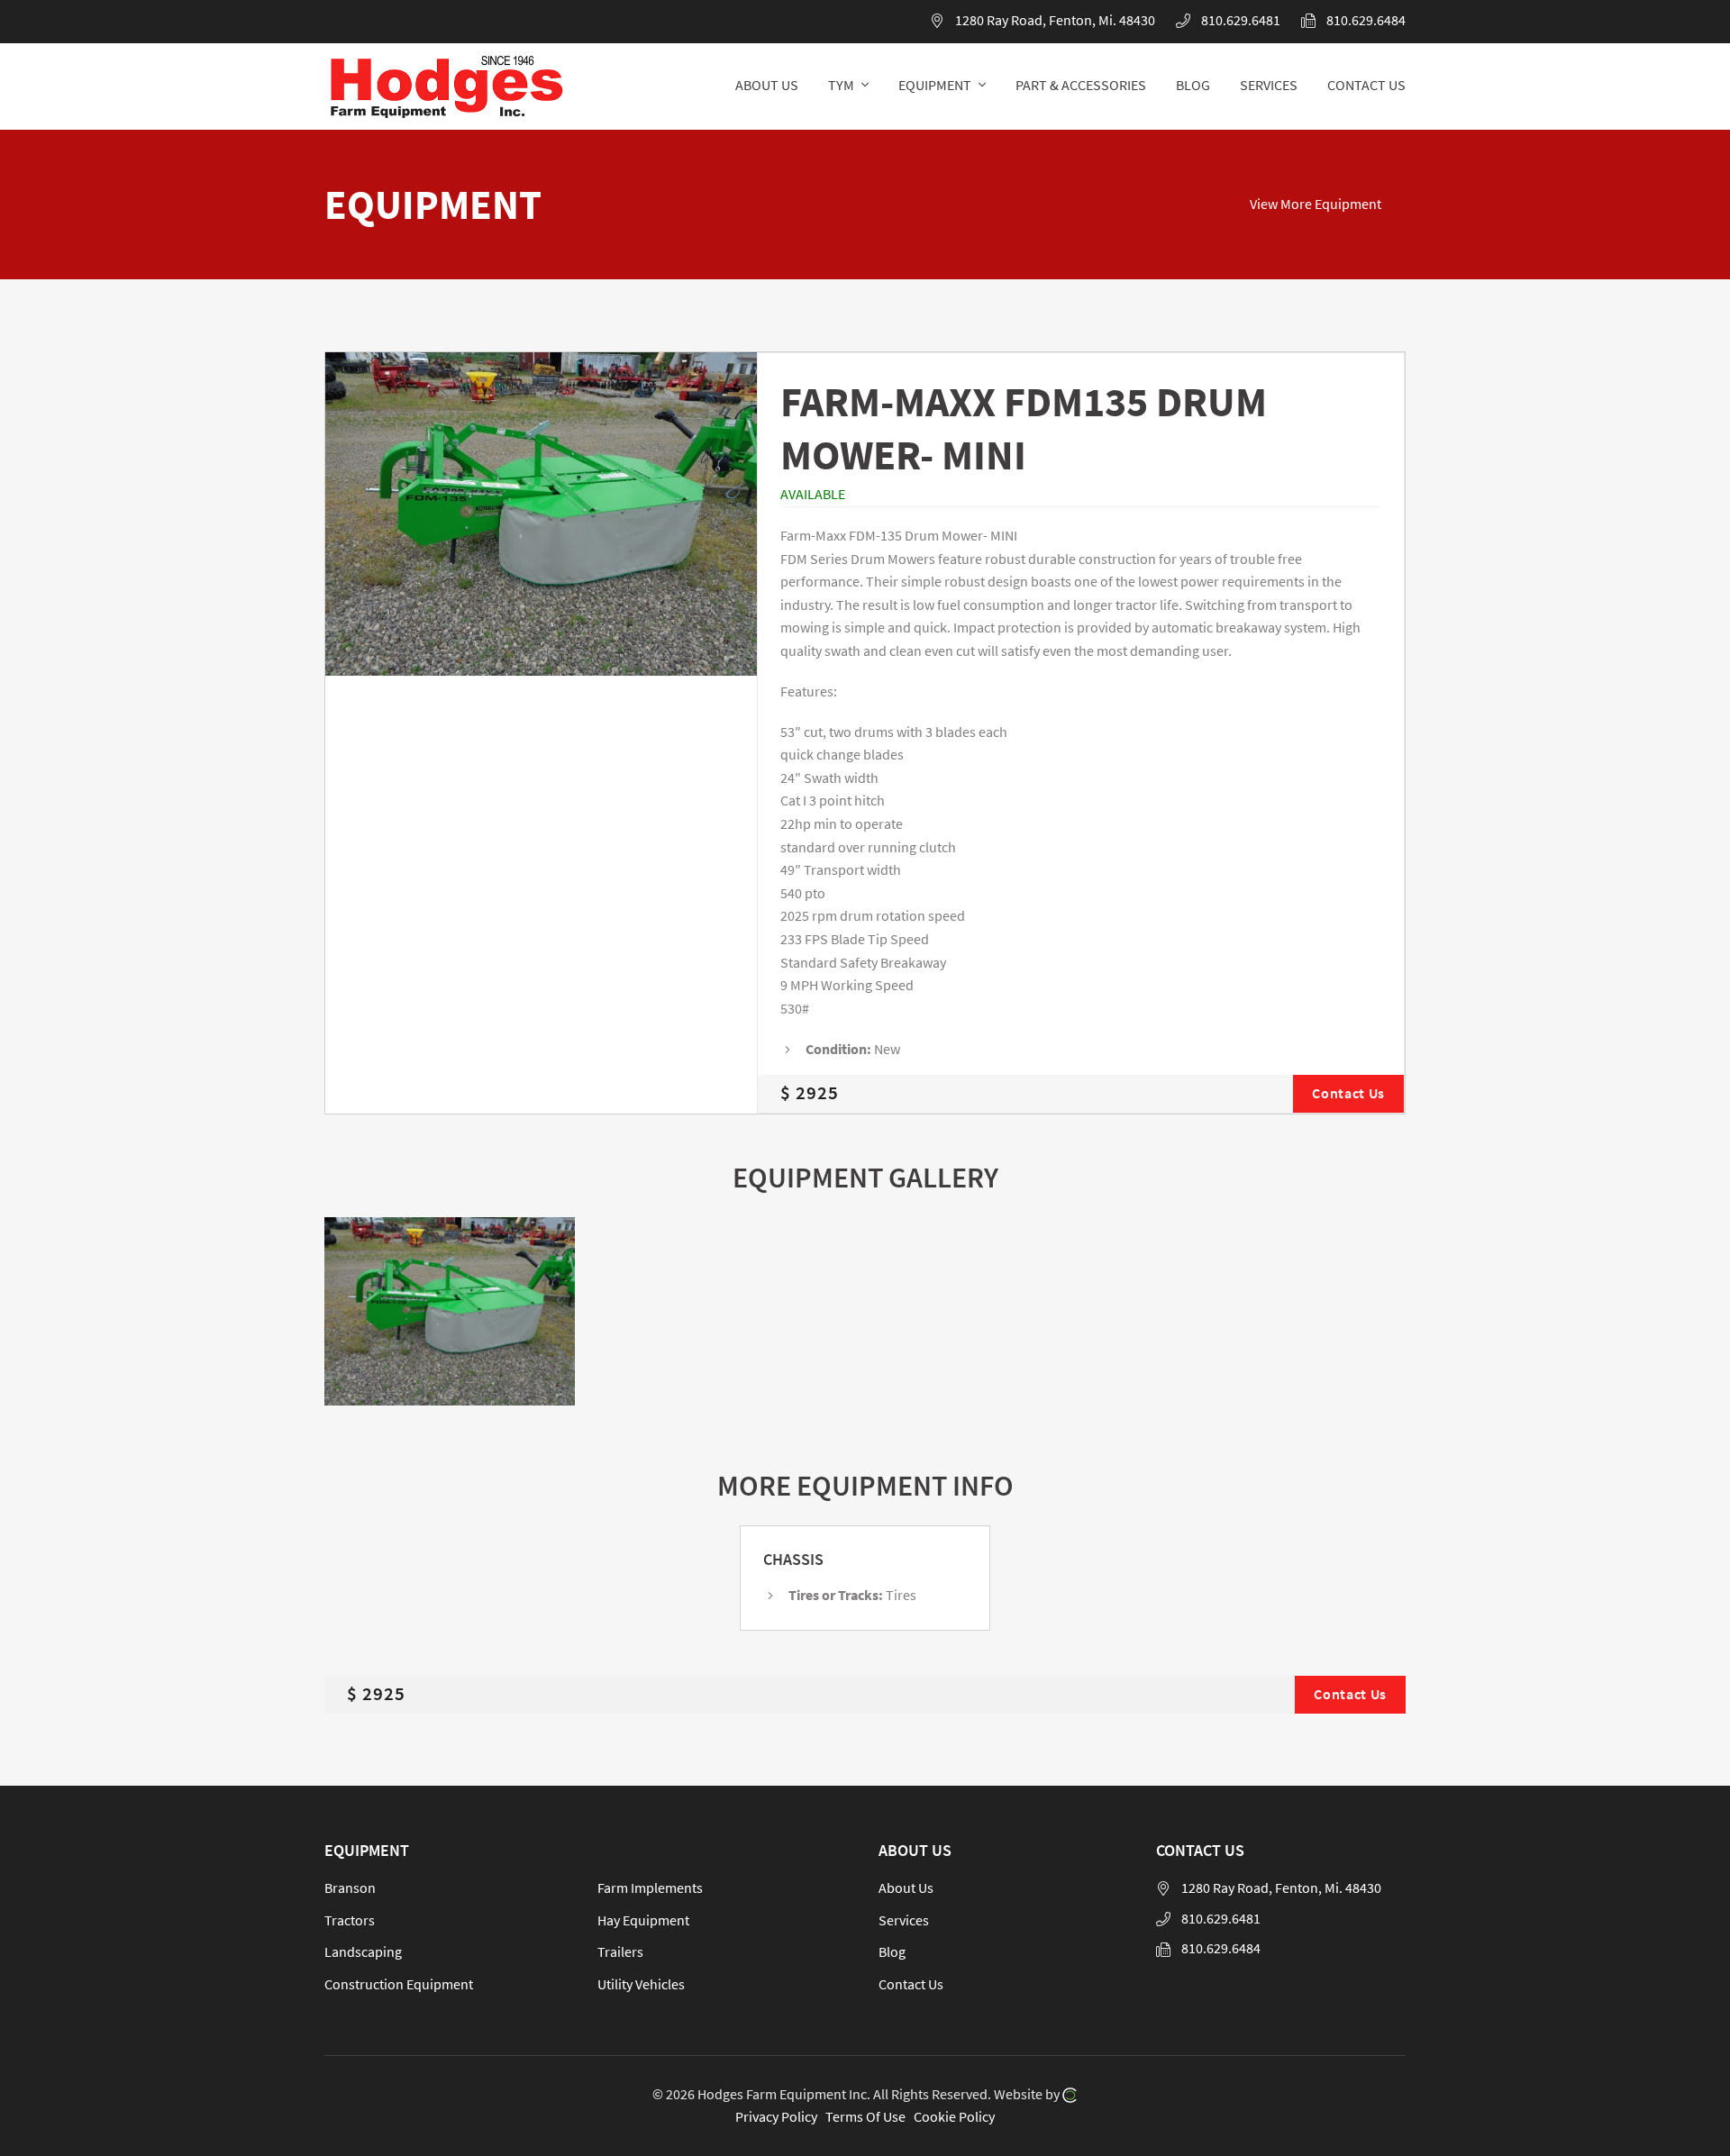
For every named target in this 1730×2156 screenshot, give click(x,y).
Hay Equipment (643, 1920)
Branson (350, 1888)
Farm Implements (650, 1888)
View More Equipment (1316, 204)
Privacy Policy (776, 2116)
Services (904, 1920)
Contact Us (911, 1984)
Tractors (350, 1920)
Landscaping (363, 1951)
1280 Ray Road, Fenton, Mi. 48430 (1055, 20)
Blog (892, 1951)
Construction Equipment (399, 1984)
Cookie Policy (954, 2116)
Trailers (620, 1951)
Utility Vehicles (641, 1984)
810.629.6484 (1366, 20)
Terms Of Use (865, 2116)
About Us (906, 1888)
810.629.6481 (1241, 20)
